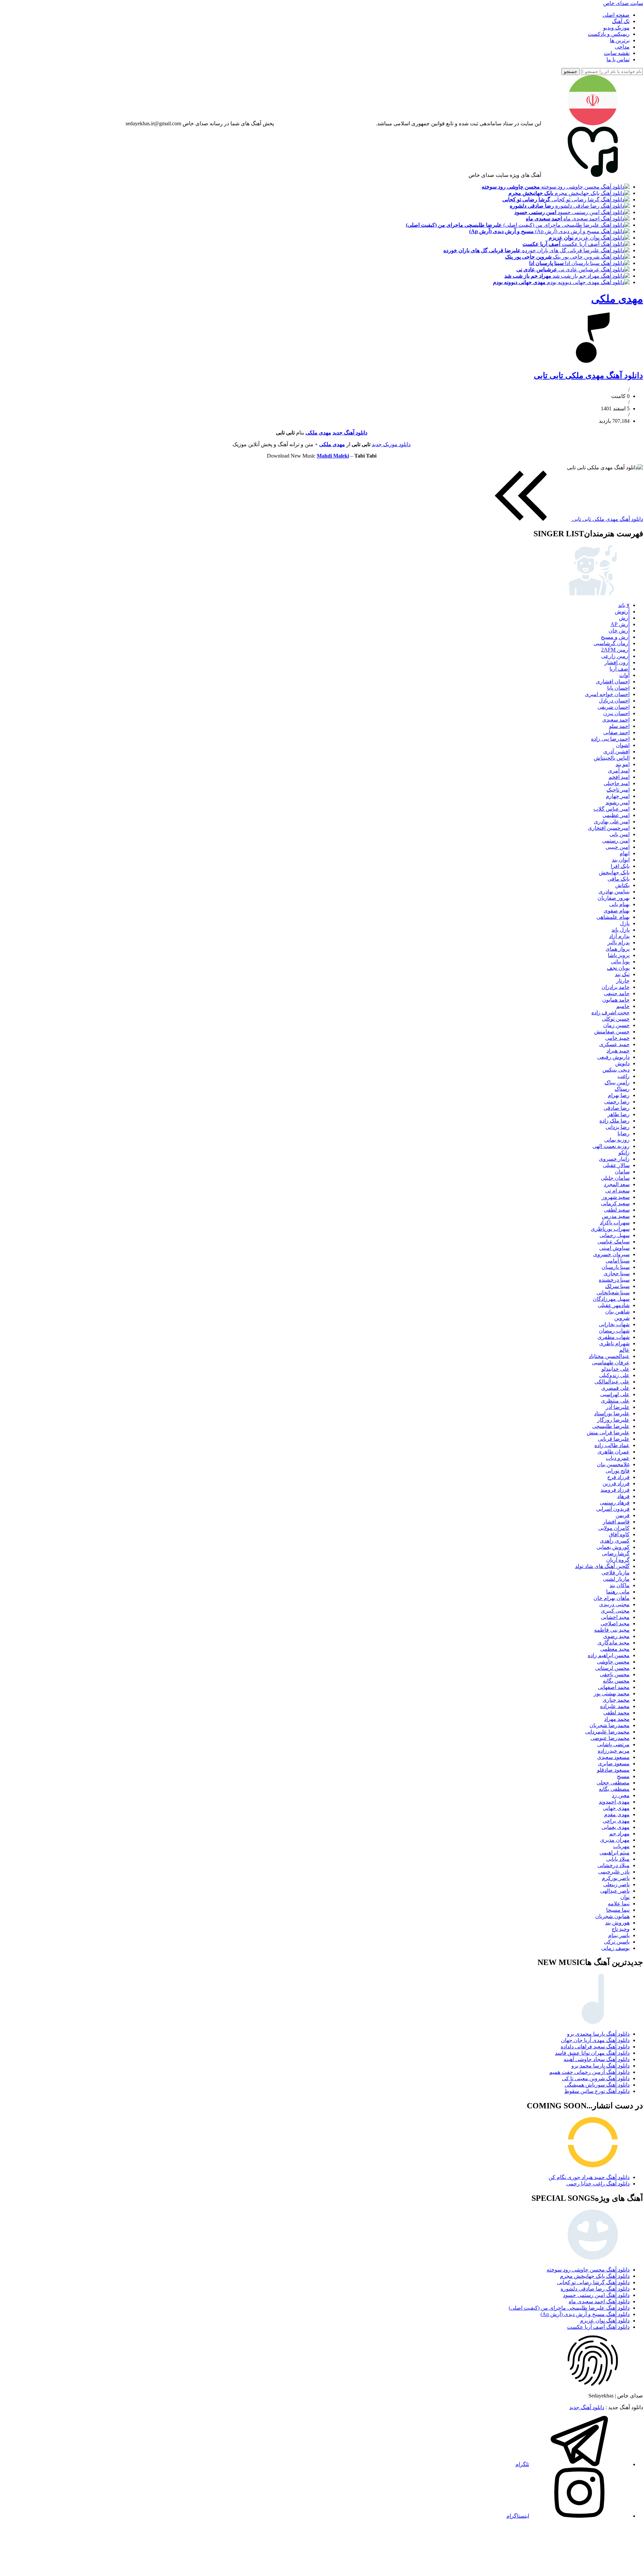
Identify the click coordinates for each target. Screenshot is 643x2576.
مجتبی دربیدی (614, 1604)
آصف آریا (620, 669)
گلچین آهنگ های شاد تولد (602, 1566)
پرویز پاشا (619, 955)
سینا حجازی (617, 1273)
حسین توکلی (616, 1019)
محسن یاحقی (615, 1674)
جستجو (570, 72)
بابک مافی (619, 879)
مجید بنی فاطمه (612, 1630)
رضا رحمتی (617, 1102)
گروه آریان (618, 1560)
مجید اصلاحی (615, 1623)
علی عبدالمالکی (612, 1382)
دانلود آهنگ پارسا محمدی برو (598, 2034)
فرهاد (623, 1496)
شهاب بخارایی (614, 1324)
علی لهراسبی (615, 1394)
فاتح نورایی (618, 1471)
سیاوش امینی (614, 1248)
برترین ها (620, 40)
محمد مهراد (617, 1719)
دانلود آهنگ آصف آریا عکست (598, 2327)
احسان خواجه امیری (607, 694)
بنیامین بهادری (614, 892)
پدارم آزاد (619, 936)
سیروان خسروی (611, 1254)
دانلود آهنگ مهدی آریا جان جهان (595, 2040)
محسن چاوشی (613, 1662)
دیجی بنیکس (616, 1070)
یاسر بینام (619, 1935)
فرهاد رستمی (615, 1503)
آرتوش (622, 612)
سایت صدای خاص (623, 3)
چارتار (623, 981)
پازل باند (621, 930)
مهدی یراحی (616, 1821)
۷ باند (624, 605)
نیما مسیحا (618, 1910)
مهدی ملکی (617, 299)
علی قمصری (615, 1388)
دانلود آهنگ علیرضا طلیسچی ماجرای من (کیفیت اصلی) (569, 2308)
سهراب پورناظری (610, 1229)
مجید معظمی (615, 1649)
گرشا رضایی (616, 1553)
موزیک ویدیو (616, 28)
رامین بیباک (617, 1082)
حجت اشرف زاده (611, 1012)
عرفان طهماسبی (611, 1363)
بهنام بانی (619, 904)
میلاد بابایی (618, 1859)
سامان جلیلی (615, 1178)
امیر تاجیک (618, 790)
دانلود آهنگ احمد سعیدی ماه (599, 2301)
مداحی (622, 47)
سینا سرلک (617, 1286)
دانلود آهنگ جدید (587, 2407)
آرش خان (619, 631)
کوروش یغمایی (613, 1547)
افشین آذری (616, 752)
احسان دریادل (614, 701)
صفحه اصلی (616, 15)
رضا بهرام (619, 1095)
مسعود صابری (614, 1764)
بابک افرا (620, 866)
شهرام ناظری (614, 1343)
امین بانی (620, 834)
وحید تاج (621, 1929)
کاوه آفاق (619, 1534)
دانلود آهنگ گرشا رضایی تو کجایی (593, 2282)
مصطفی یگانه (614, 1789)
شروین (622, 1318)
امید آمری (619, 771)
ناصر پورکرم (616, 1878)
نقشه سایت (617, 53)
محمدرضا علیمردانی (607, 1732)
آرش (624, 618)
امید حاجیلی (617, 783)
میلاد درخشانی (614, 1865)
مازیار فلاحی (616, 1573)
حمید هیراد (618, 1051)
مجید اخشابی (615, 1617)
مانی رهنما (618, 1592)
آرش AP (620, 624)
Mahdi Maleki (333, 456)
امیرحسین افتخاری (609, 828)
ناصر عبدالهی (615, 1891)
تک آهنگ (621, 21)
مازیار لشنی (616, 1579)
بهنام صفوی (617, 911)
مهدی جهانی (616, 1808)
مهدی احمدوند (614, 1802)
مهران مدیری (615, 1840)
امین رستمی (616, 841)
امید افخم (619, 777)
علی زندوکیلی (614, 1375)
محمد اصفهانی (614, 1687)
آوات (624, 675)
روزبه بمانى (617, 1140)
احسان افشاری (613, 682)
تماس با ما (618, 59)
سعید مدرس (616, 1216)
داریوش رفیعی (613, 1057)
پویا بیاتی (620, 962)
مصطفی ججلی (613, 1783)
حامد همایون (616, 1000)
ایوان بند (621, 860)
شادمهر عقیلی (614, 1305)
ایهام (625, 853)
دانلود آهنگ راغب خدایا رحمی (598, 2184)
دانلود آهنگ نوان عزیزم (605, 2321)
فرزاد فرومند (615, 1490)
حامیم (623, 1006)
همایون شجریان (612, 1916)
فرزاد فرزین (616, 1483)
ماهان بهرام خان (612, 1598)
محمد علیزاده (615, 1706)
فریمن (623, 1515)
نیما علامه (619, 1904)
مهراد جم (619, 1834)
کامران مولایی (614, 1528)
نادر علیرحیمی (614, 1872)
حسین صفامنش (612, 1032)
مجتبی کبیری (615, 1611)
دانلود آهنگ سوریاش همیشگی (597, 2085)
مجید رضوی (616, 1636)
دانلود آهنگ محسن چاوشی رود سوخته (588, 2270)
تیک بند (622, 974)
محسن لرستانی (612, 1668)
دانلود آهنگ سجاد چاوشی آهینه (597, 2059)
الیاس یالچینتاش (612, 758)
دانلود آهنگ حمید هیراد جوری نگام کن (589, 2177)
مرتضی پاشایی (613, 1744)
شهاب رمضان (614, 1331)
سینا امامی (618, 1261)
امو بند (623, 764)
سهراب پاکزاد (615, 1223)
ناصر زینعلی (616, 1884)
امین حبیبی (618, 847)
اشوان (623, 745)
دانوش (622, 1063)
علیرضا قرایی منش (608, 1433)
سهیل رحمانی (615, 1235)
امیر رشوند (618, 802)
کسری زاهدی (615, 1541)
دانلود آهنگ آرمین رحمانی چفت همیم (589, 2072)
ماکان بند (620, 1585)
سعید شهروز (616, 1197)
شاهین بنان (617, 1312)
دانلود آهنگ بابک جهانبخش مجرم (595, 2276)
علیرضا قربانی (614, 1439)
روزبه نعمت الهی (611, 1146)
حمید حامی (617, 1038)
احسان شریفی (614, 707)
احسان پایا (618, 688)
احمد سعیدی (616, 720)
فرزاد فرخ (618, 1477)
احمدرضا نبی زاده (610, 739)
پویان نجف (618, 968)
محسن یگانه (616, 1681)
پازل (625, 923)
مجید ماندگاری (614, 1643)
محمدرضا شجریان (610, 1725)
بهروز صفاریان (614, 898)
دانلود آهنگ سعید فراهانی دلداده (595, 2047)
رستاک (622, 1089)
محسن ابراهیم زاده (609, 1655)
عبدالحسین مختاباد (609, 1356)
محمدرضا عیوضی (610, 1738)
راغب (624, 1076)
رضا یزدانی (618, 1127)
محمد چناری (616, 1700)
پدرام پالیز (619, 942)
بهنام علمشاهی (613, 917)
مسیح (623, 1776)
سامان (622, 1172)
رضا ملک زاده (615, 1121)
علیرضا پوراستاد (612, 1413)
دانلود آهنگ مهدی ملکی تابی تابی (588, 376)
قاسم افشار (616, 1522)
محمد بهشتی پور (612, 1693)
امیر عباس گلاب (612, 809)
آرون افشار (617, 662)
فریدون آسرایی (613, 1509)
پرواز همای (618, 949)
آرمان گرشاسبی (612, 643)
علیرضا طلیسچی (611, 1426)
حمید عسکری (614, 1044)
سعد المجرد (617, 1184)
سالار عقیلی (616, 1165)
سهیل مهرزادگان (611, 1299)
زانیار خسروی (614, 1159)
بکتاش (622, 885)
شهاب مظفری (614, 1337)
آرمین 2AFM (615, 650)
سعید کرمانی (615, 1203)
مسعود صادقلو (613, 1770)
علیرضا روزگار (613, 1420)
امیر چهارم (618, 796)
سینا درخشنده (614, 1280)
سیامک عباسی (614, 1242)
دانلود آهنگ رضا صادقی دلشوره (595, 2289)
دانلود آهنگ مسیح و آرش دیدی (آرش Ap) (585, 2314)
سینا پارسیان (616, 1267)
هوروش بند (617, 1923)
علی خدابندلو (616, 1369)
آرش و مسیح (615, 637)
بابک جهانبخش (614, 872)
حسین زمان (616, 1025)
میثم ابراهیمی (615, 1853)
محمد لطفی (616, 1713)
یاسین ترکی (617, 1942)
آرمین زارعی (615, 656)
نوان (625, 1897)
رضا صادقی (617, 1108)
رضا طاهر (619, 1114)
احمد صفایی (616, 732)
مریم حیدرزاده (614, 1751)
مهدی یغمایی (616, 1827)
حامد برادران (616, 987)
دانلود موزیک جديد (391, 444)
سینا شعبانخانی (613, 1293)
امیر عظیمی (616, 815)
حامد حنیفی (617, 993)
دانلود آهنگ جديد (350, 433)
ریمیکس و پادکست (609, 34)
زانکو (624, 1153)
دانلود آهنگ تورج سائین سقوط (597, 2091)
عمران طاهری (614, 1452)
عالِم (624, 1350)
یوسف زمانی (615, 1948)
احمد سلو (619, 726)
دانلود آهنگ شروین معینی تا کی (596, 2078)
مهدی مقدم (617, 1814)
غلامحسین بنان (613, 1464)
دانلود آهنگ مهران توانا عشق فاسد (592, 2053)
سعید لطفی (617, 1210)
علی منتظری (615, 1401)
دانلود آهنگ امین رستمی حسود (596, 2295)
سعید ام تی (617, 1191)
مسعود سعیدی (613, 1757)
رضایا (624, 1133)
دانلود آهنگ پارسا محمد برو (600, 2066)
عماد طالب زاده (612, 1445)
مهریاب (621, 1846)
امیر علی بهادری (612, 822)
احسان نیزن (616, 713)
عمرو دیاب (618, 1458)
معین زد (621, 1795)
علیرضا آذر (618, 1407)
